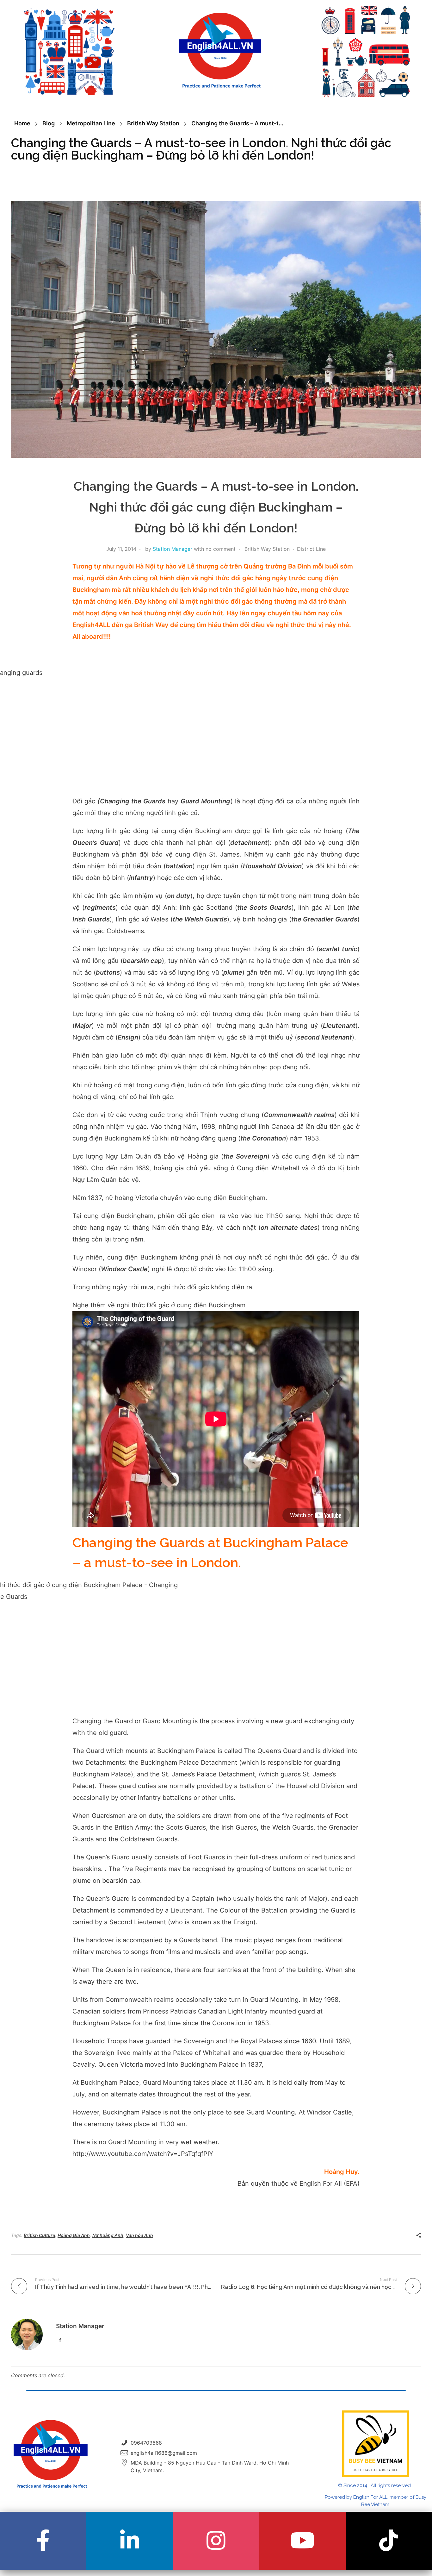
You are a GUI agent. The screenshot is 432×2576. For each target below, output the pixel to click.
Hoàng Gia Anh (74, 2235)
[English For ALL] (220, 51)
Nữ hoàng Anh (108, 2235)
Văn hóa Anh (139, 2235)
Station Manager (173, 549)
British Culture (39, 2235)
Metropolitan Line (91, 123)
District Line (311, 549)
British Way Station (153, 123)
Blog (49, 123)
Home (22, 123)
